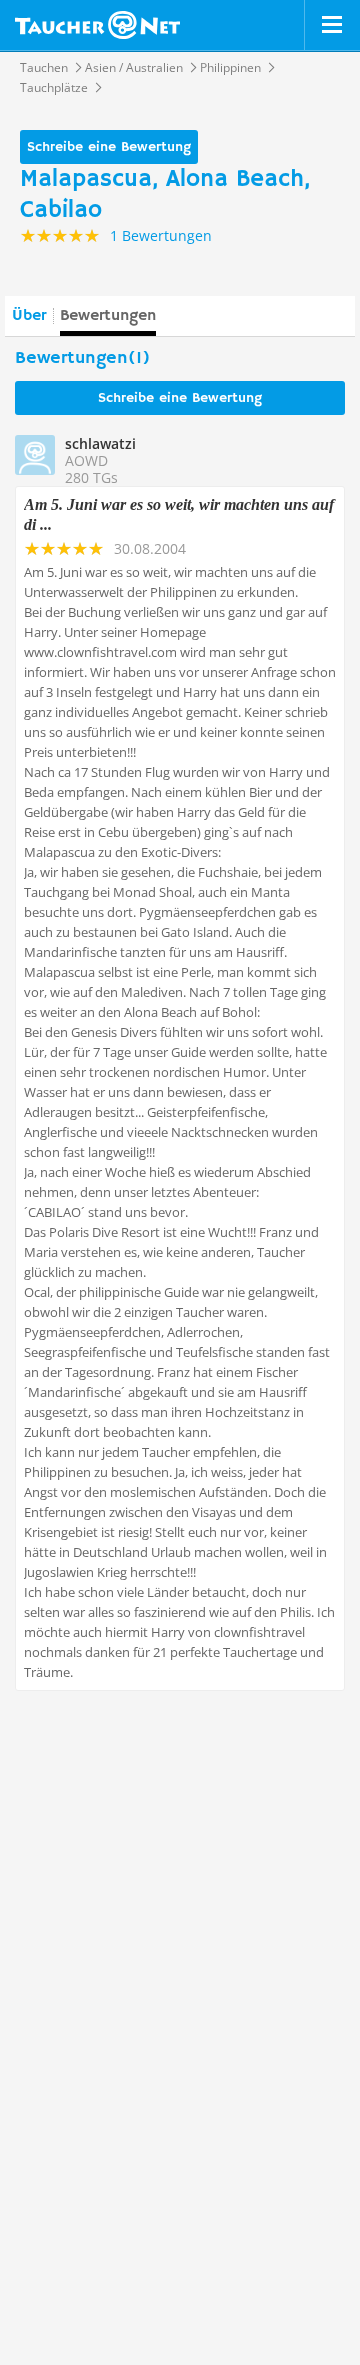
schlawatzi (100, 443)
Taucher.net (97, 25)
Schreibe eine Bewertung (109, 147)
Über (29, 316)
